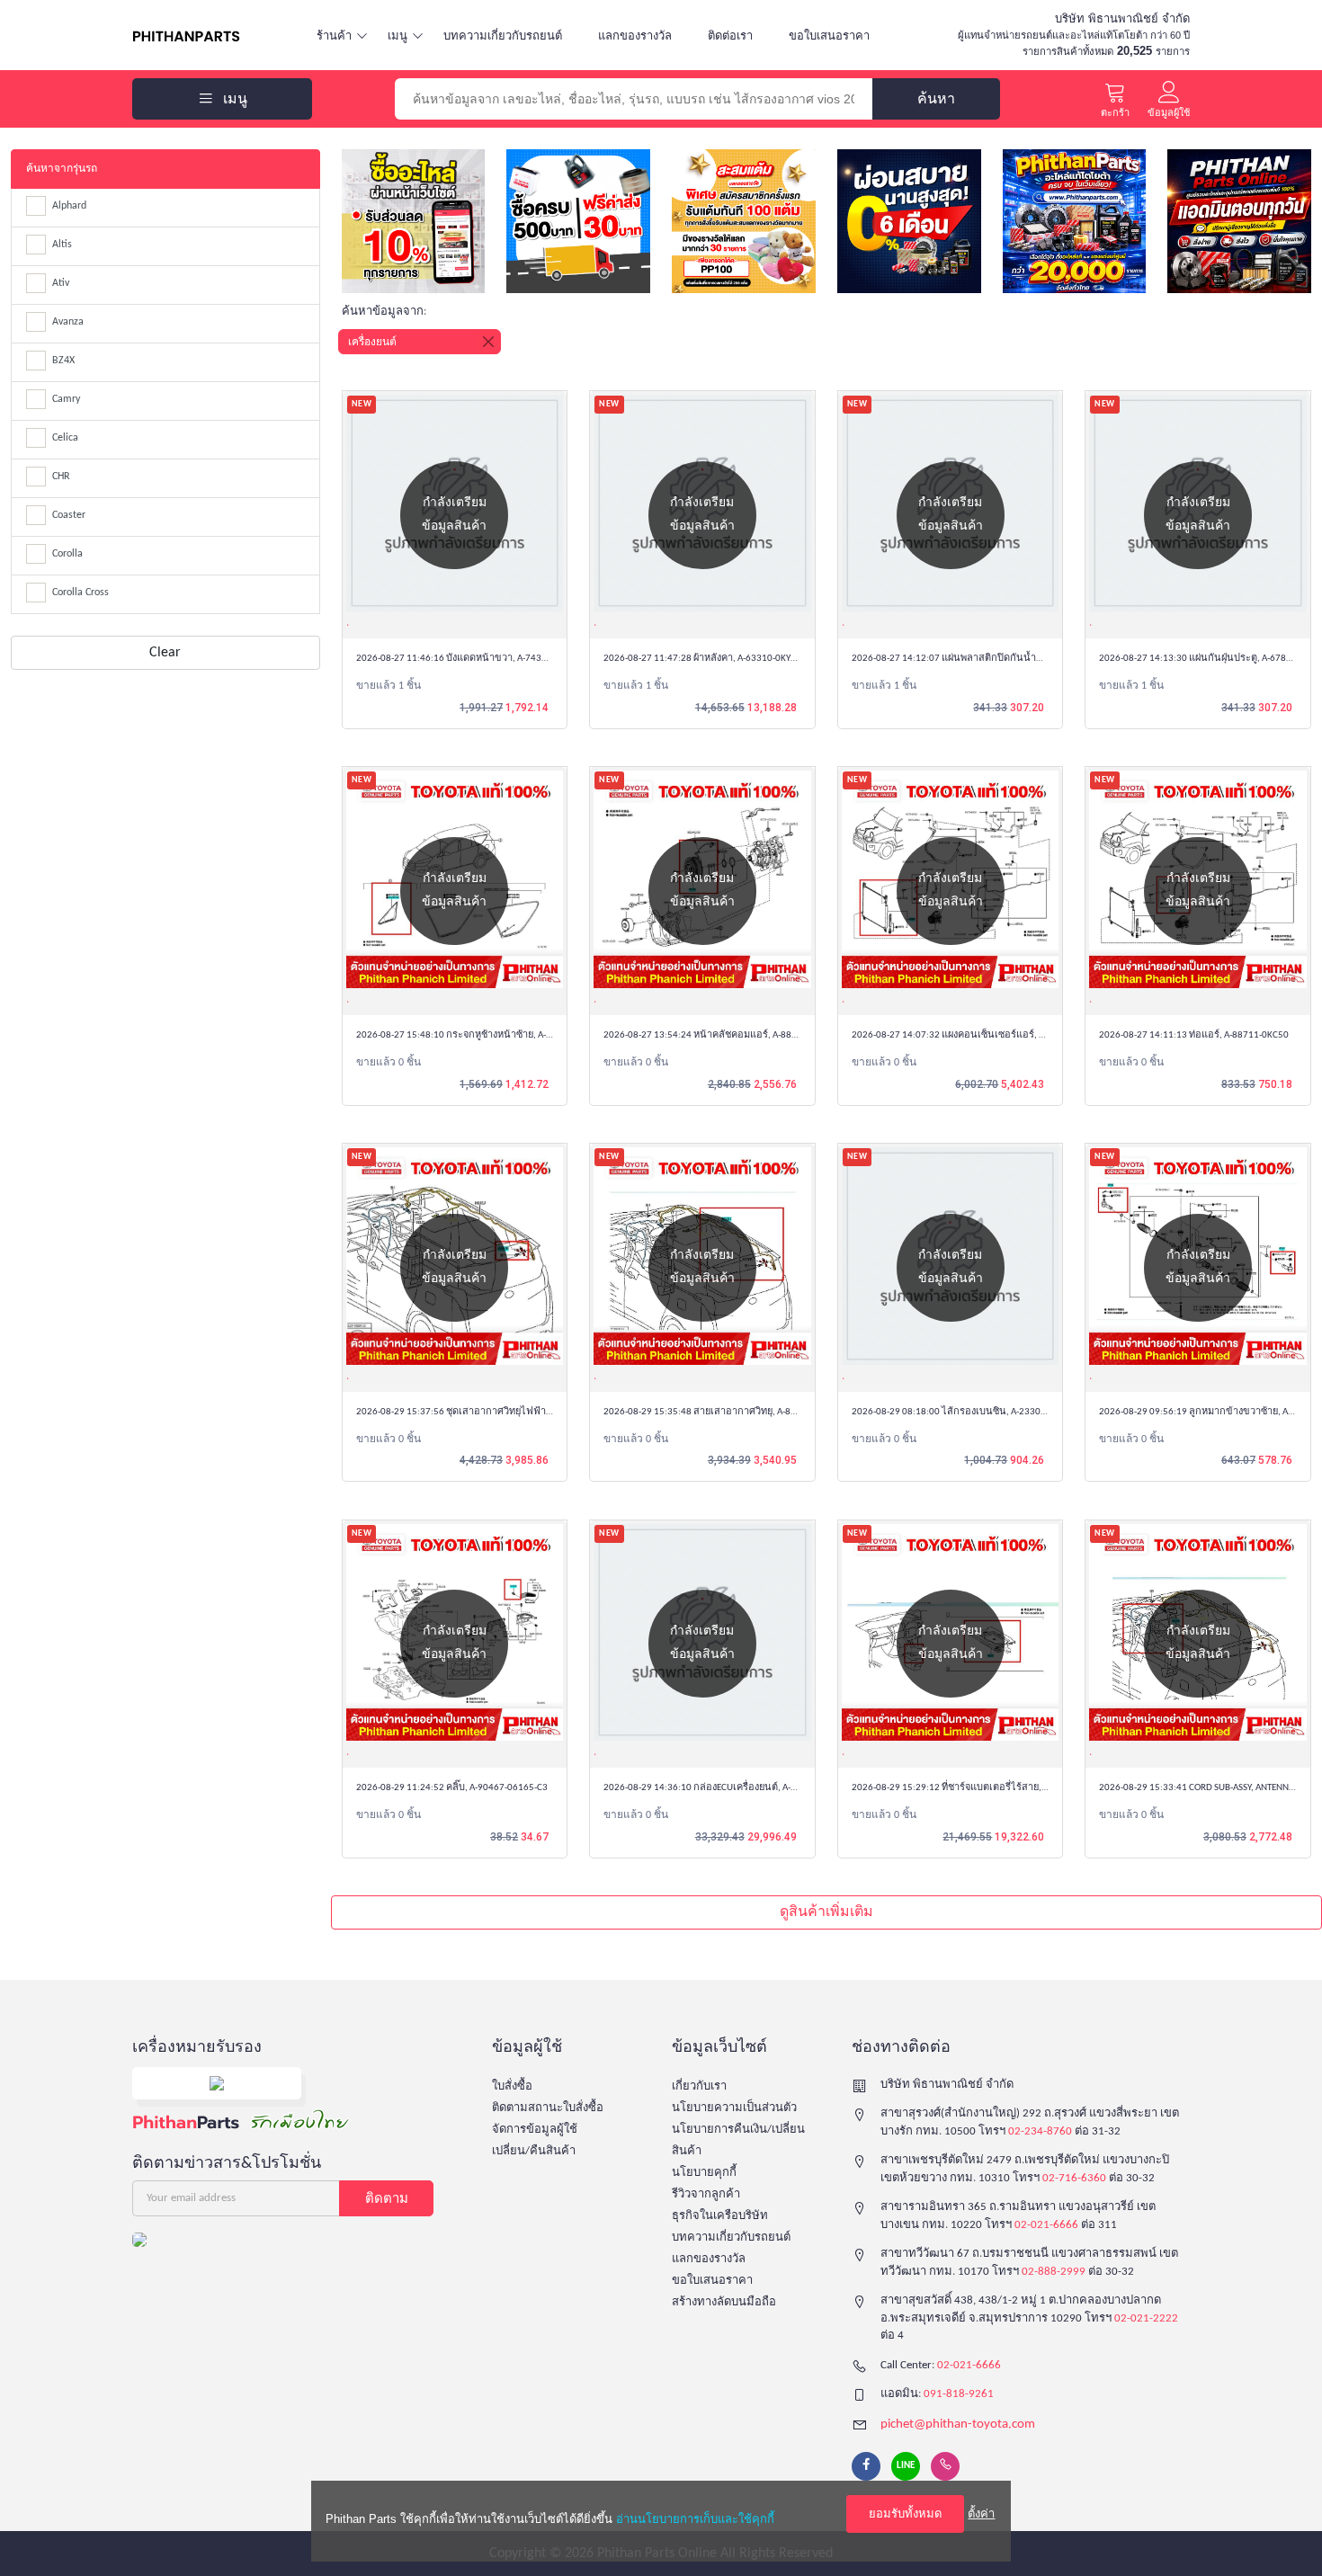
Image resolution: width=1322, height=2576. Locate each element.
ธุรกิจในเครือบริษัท (720, 2216)
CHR (61, 477)
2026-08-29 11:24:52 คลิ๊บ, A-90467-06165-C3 (452, 1788)
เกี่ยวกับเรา (699, 2086)
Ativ (61, 283)
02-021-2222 (1146, 2318)
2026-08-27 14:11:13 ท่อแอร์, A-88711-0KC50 (1194, 1035)
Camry (66, 399)
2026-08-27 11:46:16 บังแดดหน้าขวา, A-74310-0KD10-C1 (476, 659)
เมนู (397, 36)
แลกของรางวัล (635, 36)
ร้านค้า (334, 36)
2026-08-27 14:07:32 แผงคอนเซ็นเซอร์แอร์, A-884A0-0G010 (978, 1035)
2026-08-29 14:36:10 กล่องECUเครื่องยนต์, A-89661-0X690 (725, 1788)
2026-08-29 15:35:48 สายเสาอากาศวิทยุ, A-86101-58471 (723, 1412)
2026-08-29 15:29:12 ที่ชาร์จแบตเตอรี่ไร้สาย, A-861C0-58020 (980, 1788)
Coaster (69, 515)
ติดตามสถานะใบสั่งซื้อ (548, 2108)
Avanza (68, 322)
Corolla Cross (80, 593)
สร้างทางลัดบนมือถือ (724, 2302)
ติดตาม (387, 2198)
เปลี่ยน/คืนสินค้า (534, 2151)
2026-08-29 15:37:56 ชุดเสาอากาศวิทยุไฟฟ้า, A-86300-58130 (486, 1412)
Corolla (67, 554)
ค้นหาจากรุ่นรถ (62, 169)
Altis (62, 245)
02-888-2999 (1054, 2272)
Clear (165, 653)
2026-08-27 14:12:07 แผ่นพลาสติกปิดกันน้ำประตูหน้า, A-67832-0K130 (1000, 659)
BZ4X (63, 361)
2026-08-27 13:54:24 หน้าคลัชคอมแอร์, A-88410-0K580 (720, 1035)
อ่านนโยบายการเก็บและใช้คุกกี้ (695, 2519)
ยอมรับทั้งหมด (905, 2514)
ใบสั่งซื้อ (512, 2086)
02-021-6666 (1046, 2225)
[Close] (488, 342)
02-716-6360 (1074, 2178)
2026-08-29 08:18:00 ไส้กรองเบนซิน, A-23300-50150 (964, 1412)
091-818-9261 (959, 2394)
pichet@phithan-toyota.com (958, 2424)
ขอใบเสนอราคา (829, 36)
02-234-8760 (1040, 2131)
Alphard (69, 206)
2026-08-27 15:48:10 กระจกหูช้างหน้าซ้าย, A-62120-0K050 (479, 1035)
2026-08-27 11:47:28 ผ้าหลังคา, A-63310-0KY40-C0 (709, 659)
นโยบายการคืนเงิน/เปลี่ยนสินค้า (738, 2140)
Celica (65, 438)
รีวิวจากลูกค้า (706, 2194)
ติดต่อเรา (730, 36)
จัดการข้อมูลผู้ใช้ (535, 2130)
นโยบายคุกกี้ (704, 2173)
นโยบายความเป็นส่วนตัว (734, 2108)
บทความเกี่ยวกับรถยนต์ (503, 36)
